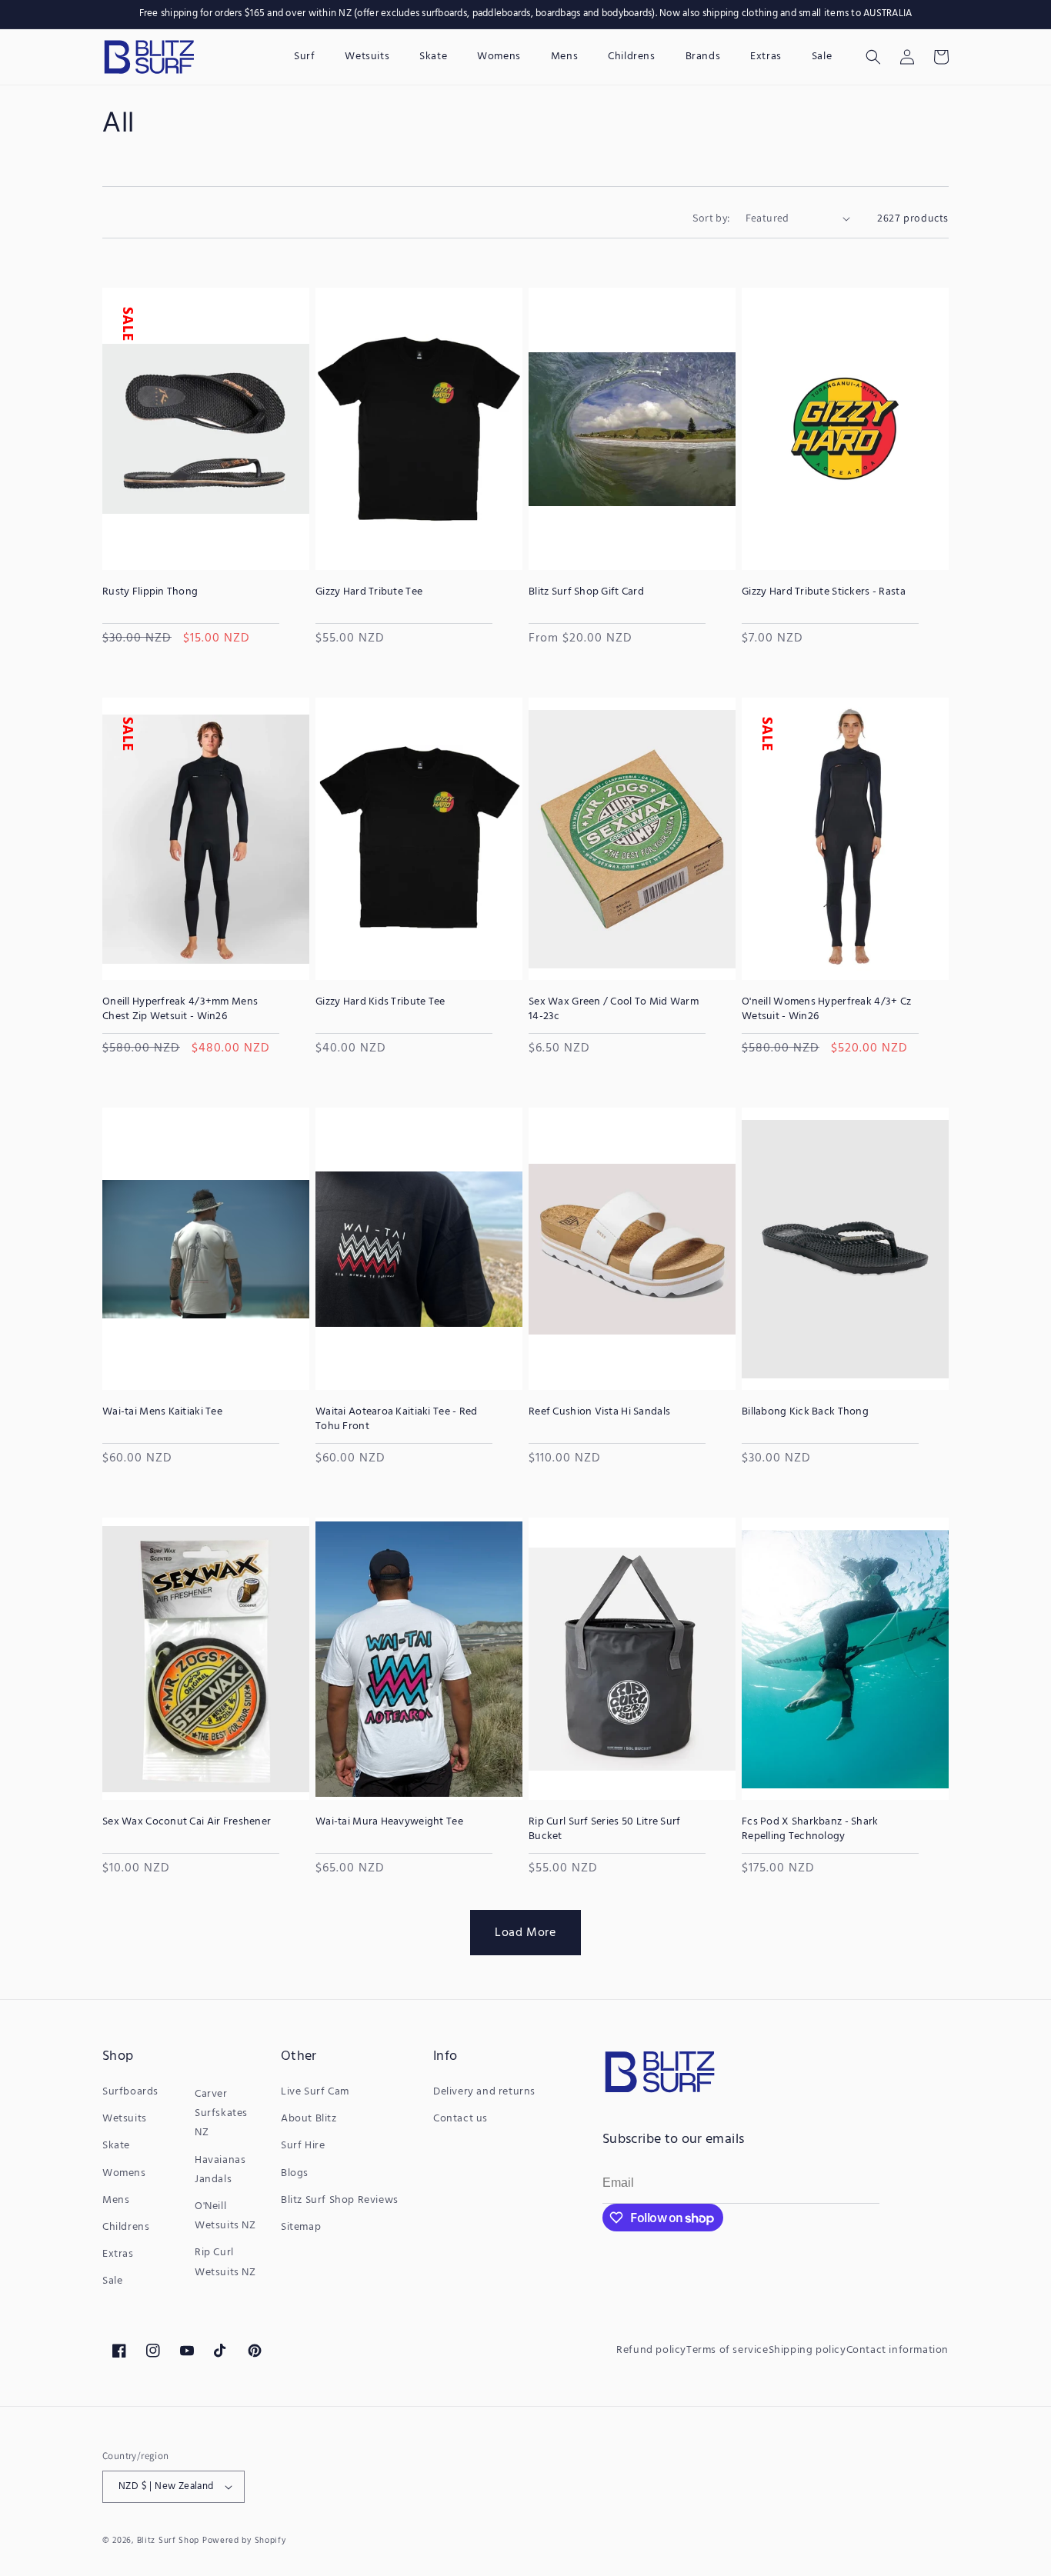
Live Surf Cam (315, 2092)
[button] (873, 57)
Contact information (898, 2350)
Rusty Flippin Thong (150, 592)
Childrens (126, 2227)
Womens (124, 2173)
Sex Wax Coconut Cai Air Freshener (187, 1822)
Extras (118, 2254)
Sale (112, 2281)
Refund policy (651, 2350)
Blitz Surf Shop (168, 2541)
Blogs (295, 2173)
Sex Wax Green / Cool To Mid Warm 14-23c (614, 1009)
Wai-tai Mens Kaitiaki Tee (162, 1412)
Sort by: (711, 218)
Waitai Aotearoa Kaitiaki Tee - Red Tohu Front (397, 1419)
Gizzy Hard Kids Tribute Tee (380, 1002)
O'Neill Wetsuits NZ (225, 2216)
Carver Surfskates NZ (221, 2113)
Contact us (460, 2119)
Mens (116, 2200)
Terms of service (727, 2350)
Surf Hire (303, 2146)
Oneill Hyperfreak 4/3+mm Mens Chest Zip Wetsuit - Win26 (180, 1009)
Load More (525, 1932)
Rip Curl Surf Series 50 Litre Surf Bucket (605, 1829)
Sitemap (301, 2227)
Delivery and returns (484, 2092)
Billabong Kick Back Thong (805, 1412)
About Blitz (309, 2119)
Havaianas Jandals (220, 2170)
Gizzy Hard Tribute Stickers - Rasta (824, 592)
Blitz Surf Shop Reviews (340, 2200)
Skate (116, 2146)
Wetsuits (125, 2119)
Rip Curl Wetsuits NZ (225, 2262)
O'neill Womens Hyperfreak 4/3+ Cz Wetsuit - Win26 (826, 1009)
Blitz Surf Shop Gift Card (586, 592)
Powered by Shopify (244, 2541)
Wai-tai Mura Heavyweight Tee (389, 1822)
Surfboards (130, 2092)
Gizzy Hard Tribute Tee (369, 592)
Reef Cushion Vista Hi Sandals (599, 1412)
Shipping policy (807, 2350)
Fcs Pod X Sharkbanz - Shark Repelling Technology (810, 1829)
